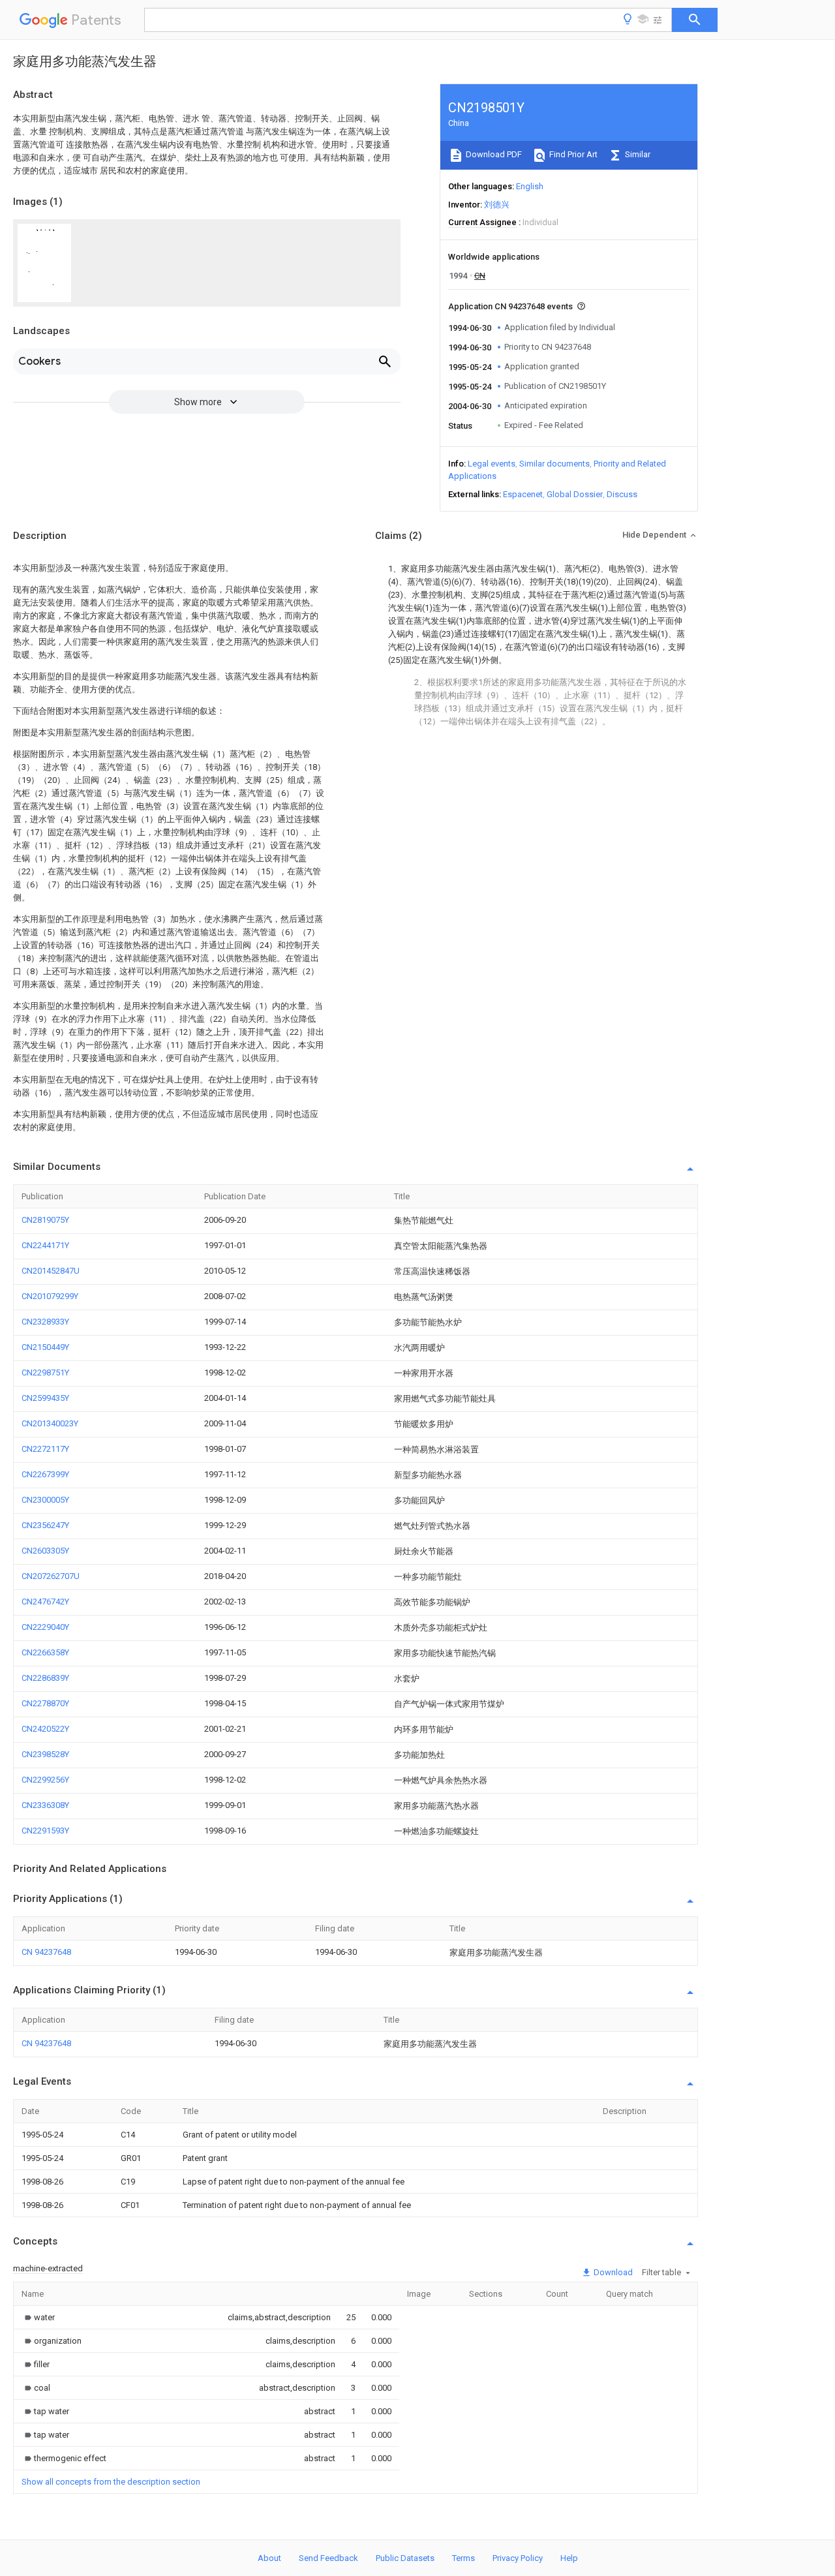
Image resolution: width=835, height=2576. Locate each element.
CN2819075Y (45, 1220)
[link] (38, 2317)
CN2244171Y (45, 1245)
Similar (637, 154)
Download (612, 2272)
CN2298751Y (45, 1372)
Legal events (492, 464)
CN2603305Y (45, 1551)
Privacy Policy (518, 2558)
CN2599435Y (45, 1398)
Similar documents (554, 464)
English (530, 186)
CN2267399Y (45, 1474)
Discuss (622, 494)
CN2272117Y (45, 1449)
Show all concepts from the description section (111, 2482)
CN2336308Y (45, 1805)
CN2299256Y (45, 1780)
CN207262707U (51, 1576)
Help (569, 2558)
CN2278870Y (45, 1703)
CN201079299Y (50, 1296)
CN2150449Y (45, 1347)
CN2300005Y (45, 1500)
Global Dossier (575, 494)
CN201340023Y (50, 1423)
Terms (463, 2558)
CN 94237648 (46, 1952)
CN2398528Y (45, 1754)
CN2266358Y (45, 1652)
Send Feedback (328, 2558)
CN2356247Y (45, 1525)
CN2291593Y (45, 1831)
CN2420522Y (45, 1729)
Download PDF (493, 154)
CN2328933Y (45, 1322)
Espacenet (523, 494)
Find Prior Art (572, 154)
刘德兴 (497, 205)
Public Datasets (405, 2558)
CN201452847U (51, 1271)
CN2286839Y (45, 1678)
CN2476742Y (45, 1602)
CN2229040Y (45, 1627)
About (269, 2558)
